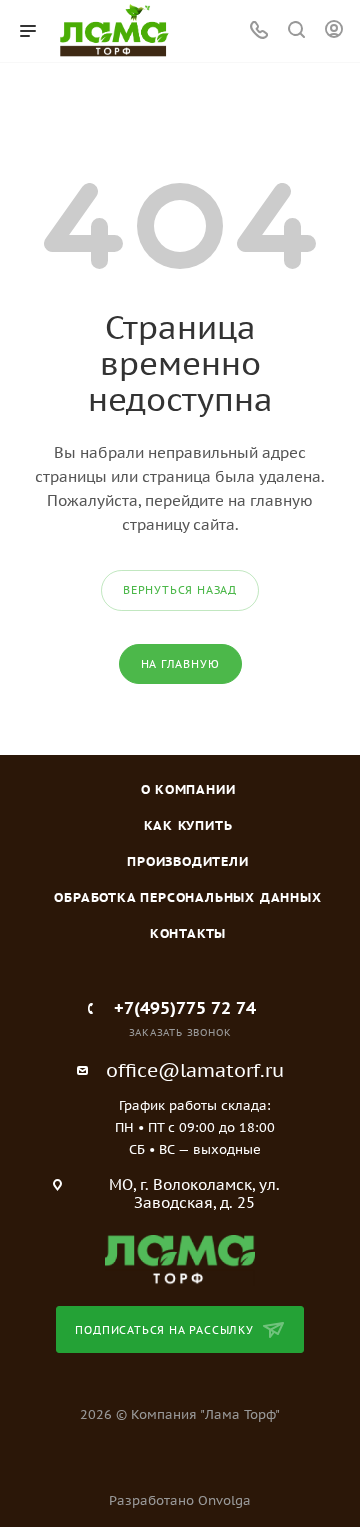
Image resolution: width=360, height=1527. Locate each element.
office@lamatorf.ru (195, 1070)
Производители (187, 861)
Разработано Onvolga (180, 1500)
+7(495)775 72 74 (185, 1008)
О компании (188, 789)
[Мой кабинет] (334, 31)
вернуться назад (180, 590)
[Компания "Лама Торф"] (180, 1258)
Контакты (188, 933)
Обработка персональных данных (187, 897)
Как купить (188, 825)
